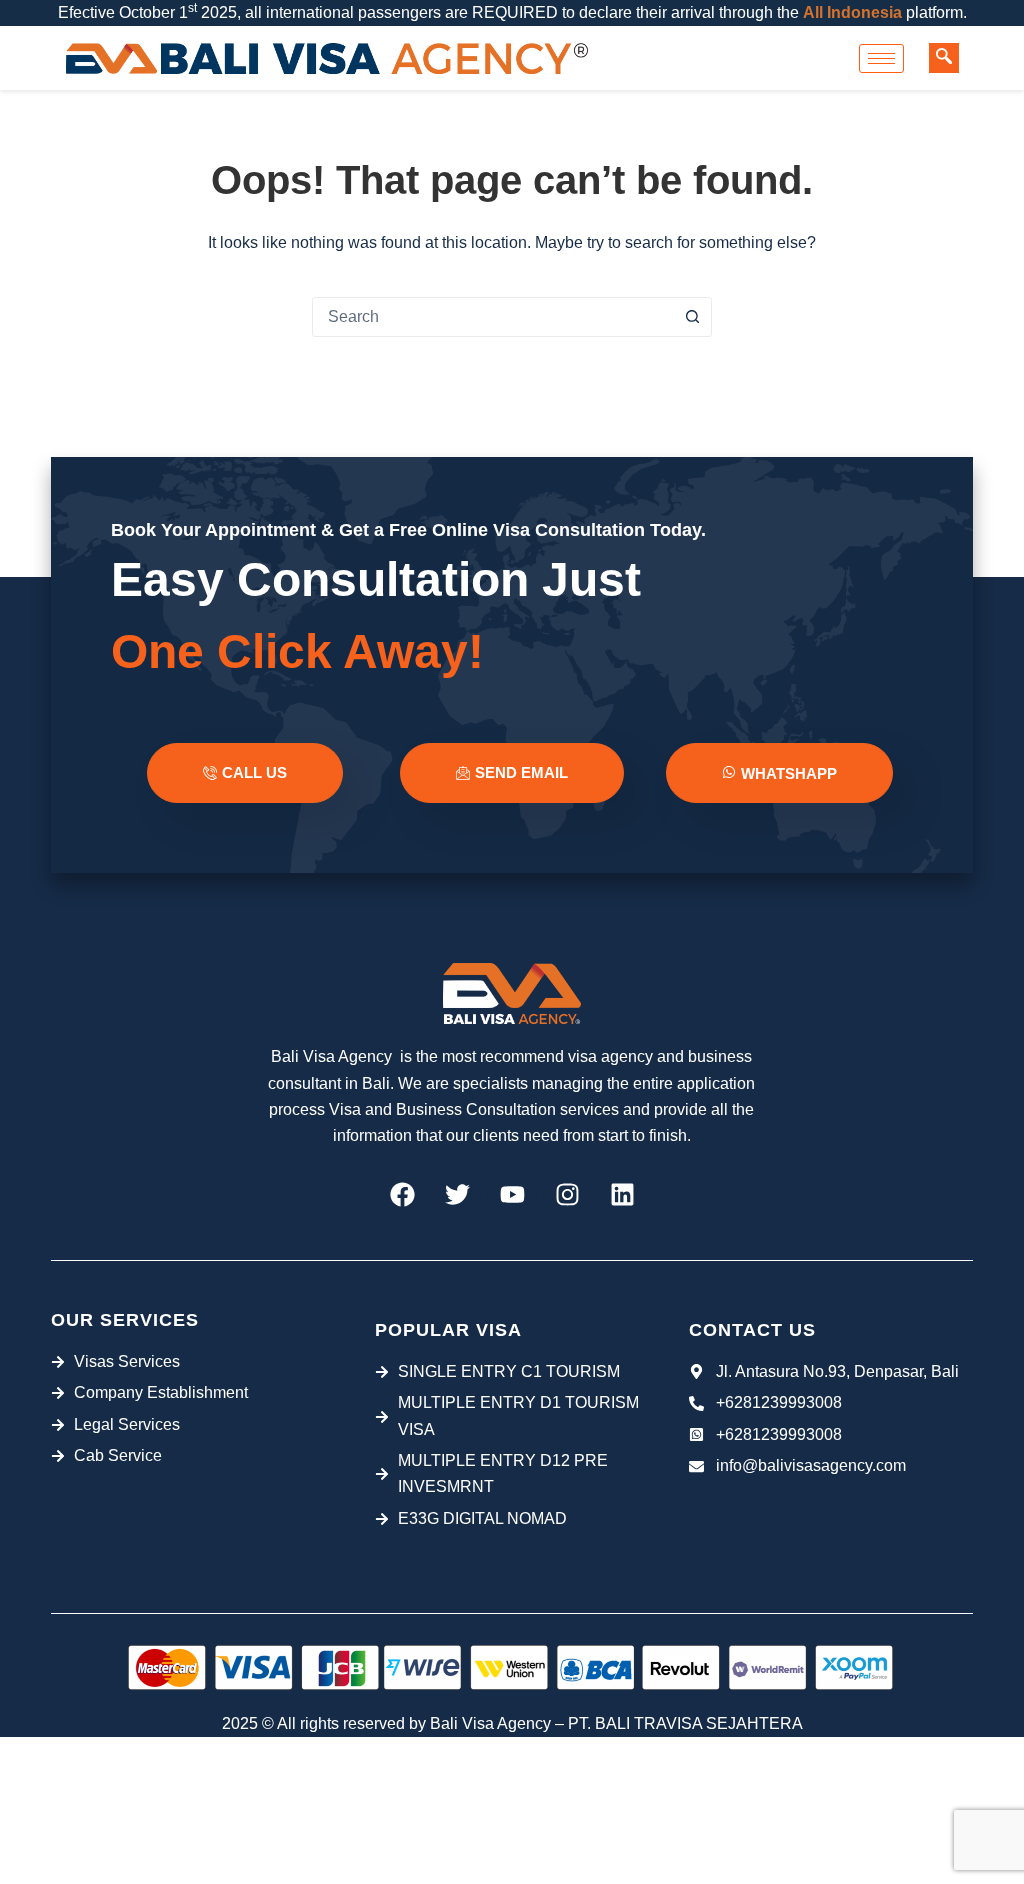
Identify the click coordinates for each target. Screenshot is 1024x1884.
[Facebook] (402, 1195)
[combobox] (493, 317)
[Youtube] (512, 1195)
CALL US (254, 772)
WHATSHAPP (789, 773)
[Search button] (692, 317)
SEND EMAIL (521, 772)
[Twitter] (457, 1195)
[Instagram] (567, 1195)
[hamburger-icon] (881, 58)
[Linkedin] (622, 1195)
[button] (944, 58)
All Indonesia (852, 12)
